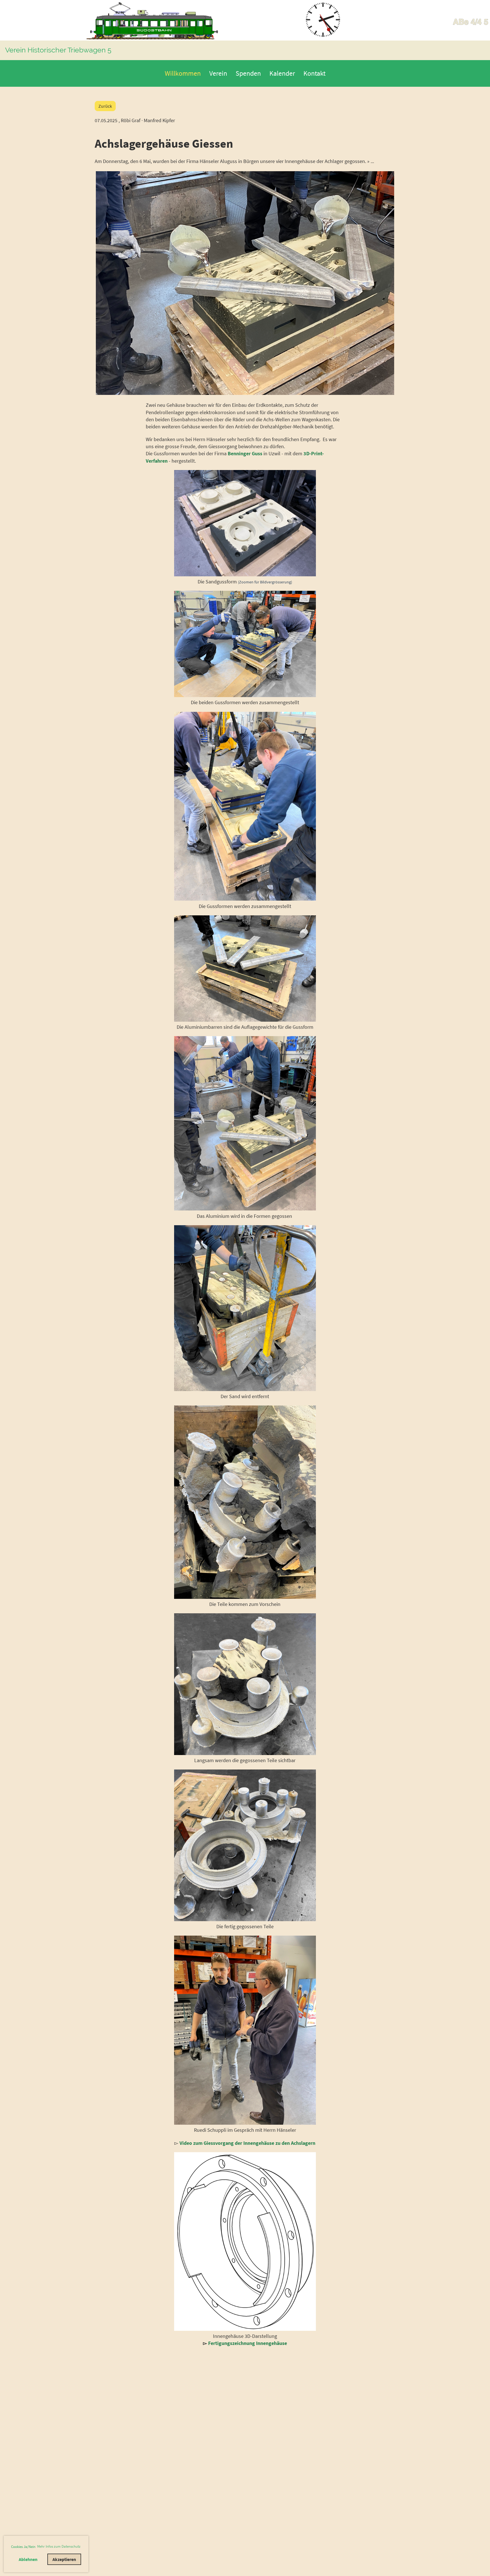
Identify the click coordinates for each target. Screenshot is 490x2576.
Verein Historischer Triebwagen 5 (58, 50)
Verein (218, 73)
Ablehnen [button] (28, 2559)
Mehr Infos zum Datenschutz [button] (59, 2546)
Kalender (282, 73)
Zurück (105, 106)
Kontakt (314, 73)
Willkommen (183, 73)
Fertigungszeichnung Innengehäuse (248, 2343)
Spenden (248, 73)
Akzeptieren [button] (64, 2559)
